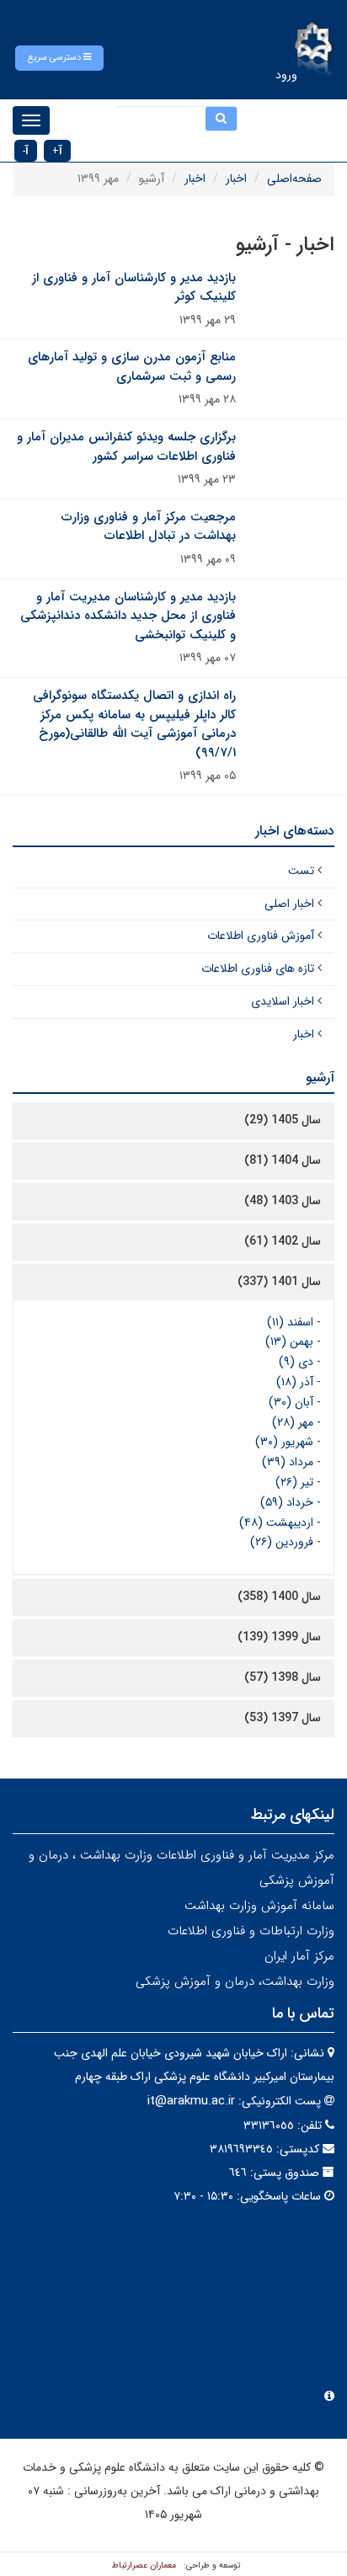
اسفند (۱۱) (290, 1322)
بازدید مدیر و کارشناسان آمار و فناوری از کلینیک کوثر (134, 288)
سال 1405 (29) (283, 1120)
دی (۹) (296, 1362)
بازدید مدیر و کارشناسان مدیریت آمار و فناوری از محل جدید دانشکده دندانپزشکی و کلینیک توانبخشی (128, 616)
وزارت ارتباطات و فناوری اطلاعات (251, 1931)
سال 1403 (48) (283, 1201)
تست (301, 871)
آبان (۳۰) (291, 1402)
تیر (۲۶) (294, 1482)
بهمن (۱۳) (289, 1341)
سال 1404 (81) (283, 1160)
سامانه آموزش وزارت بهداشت (259, 1906)
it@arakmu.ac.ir (191, 2101)
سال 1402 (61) (283, 1241)
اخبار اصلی (289, 904)
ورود (286, 75)
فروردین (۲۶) (282, 1542)
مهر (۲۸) (293, 1422)
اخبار (236, 179)
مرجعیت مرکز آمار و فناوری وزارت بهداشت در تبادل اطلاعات (149, 527)
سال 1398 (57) (283, 1677)
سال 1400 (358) (279, 1597)
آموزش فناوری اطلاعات (261, 936)
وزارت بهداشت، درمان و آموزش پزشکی (235, 1981)
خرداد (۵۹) (287, 1502)
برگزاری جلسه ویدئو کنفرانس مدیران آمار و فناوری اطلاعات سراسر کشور (126, 447)
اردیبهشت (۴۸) (276, 1523)
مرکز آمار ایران (299, 1956)
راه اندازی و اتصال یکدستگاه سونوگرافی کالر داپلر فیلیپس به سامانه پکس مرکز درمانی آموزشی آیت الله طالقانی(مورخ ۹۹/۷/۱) (134, 724)
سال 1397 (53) (283, 1718)
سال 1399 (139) (279, 1637)
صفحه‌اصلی (294, 179)
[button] (59, 58)
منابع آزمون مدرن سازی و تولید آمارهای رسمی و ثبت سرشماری (132, 367)
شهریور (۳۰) (284, 1442)
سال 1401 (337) (279, 1282)
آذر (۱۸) (295, 1382)
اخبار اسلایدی (283, 1001)
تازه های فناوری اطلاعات (258, 968)
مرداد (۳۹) (288, 1462)
